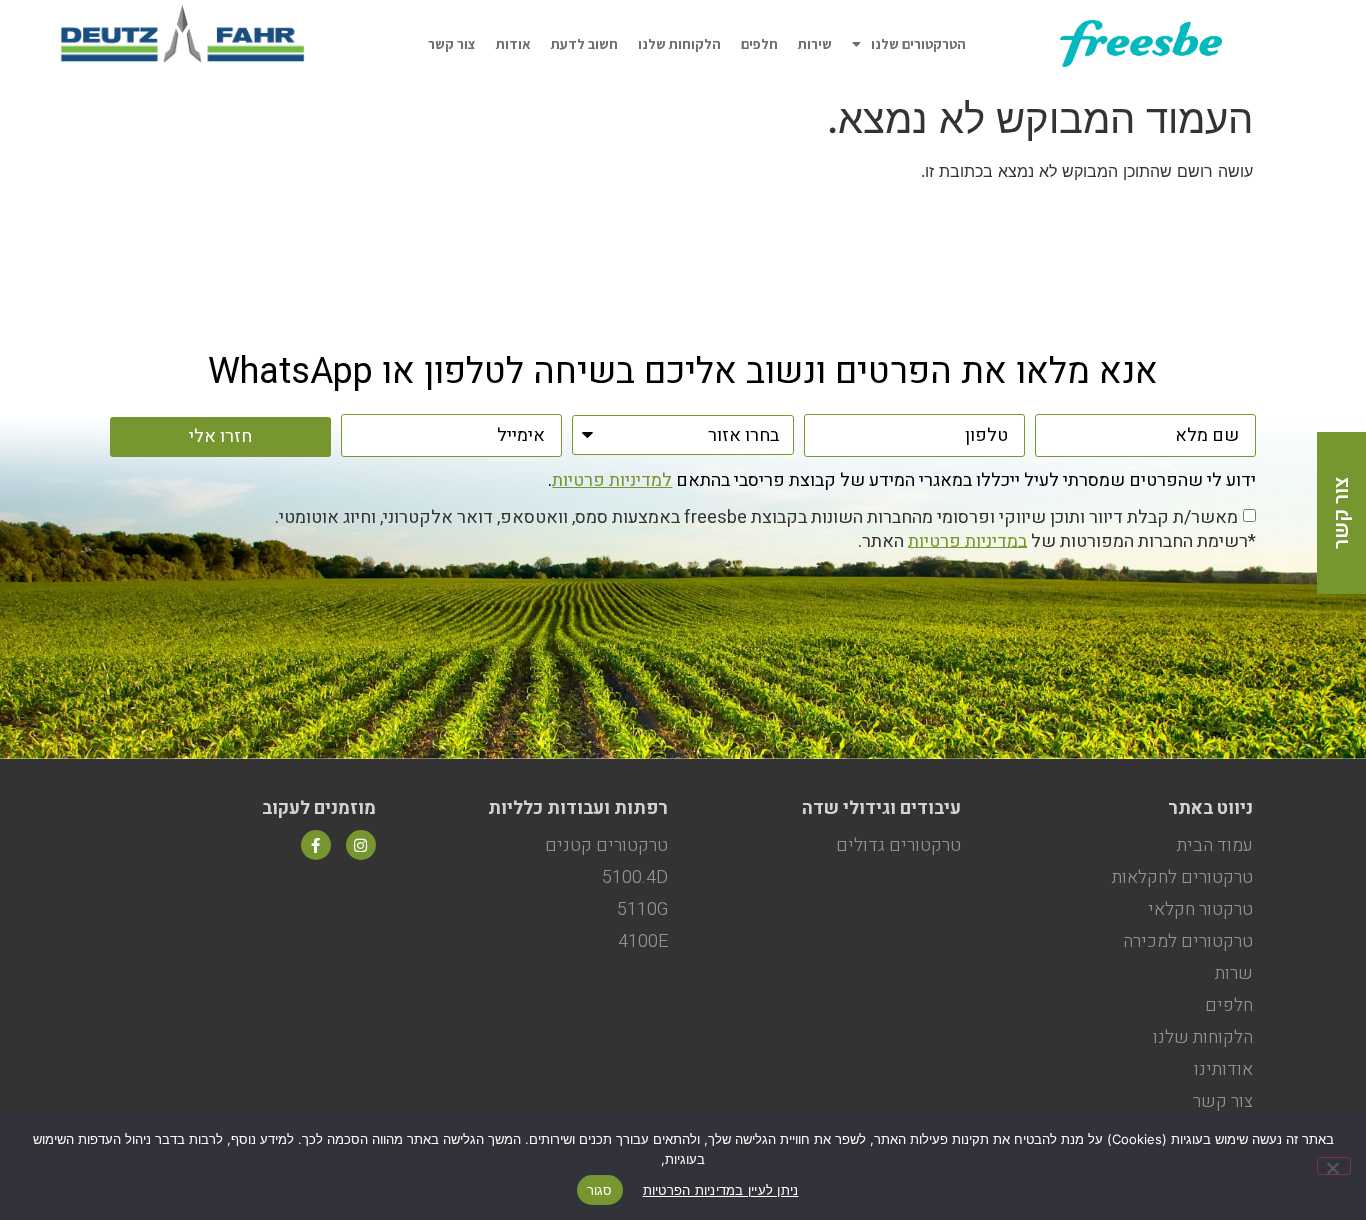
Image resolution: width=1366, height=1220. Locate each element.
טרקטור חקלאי (1200, 909)
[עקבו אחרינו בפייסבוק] (316, 845)
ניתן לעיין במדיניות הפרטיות (721, 1190)
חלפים (759, 44)
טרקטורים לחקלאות (1182, 877)
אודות (513, 44)
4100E (643, 941)
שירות (815, 44)
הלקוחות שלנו (679, 44)
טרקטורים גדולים (898, 845)
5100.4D (635, 877)
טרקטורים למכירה (1188, 941)
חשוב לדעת (584, 44)
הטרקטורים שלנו (918, 44)
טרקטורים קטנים (606, 845)
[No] (1334, 1166)
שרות (1234, 973)
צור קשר (452, 44)
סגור (600, 1190)
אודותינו (1223, 1069)
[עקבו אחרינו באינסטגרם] (361, 845)
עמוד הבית (1215, 845)
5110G (642, 909)
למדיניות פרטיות (612, 480)
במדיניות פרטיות (967, 540)
